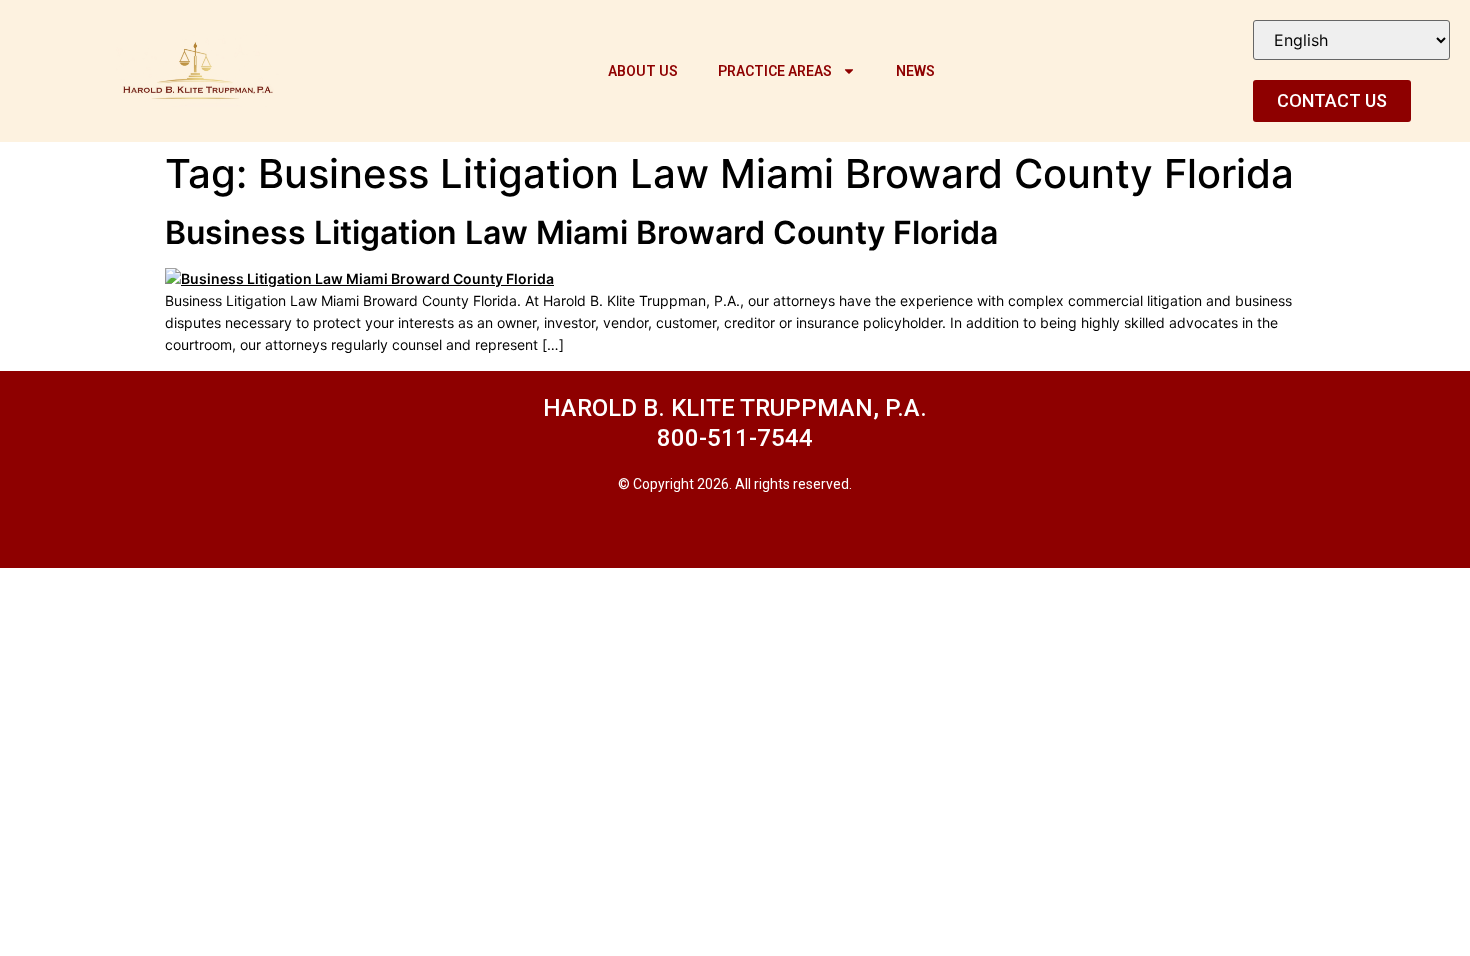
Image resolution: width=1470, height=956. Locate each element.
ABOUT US (643, 71)
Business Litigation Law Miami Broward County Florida (581, 232)
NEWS (915, 71)
